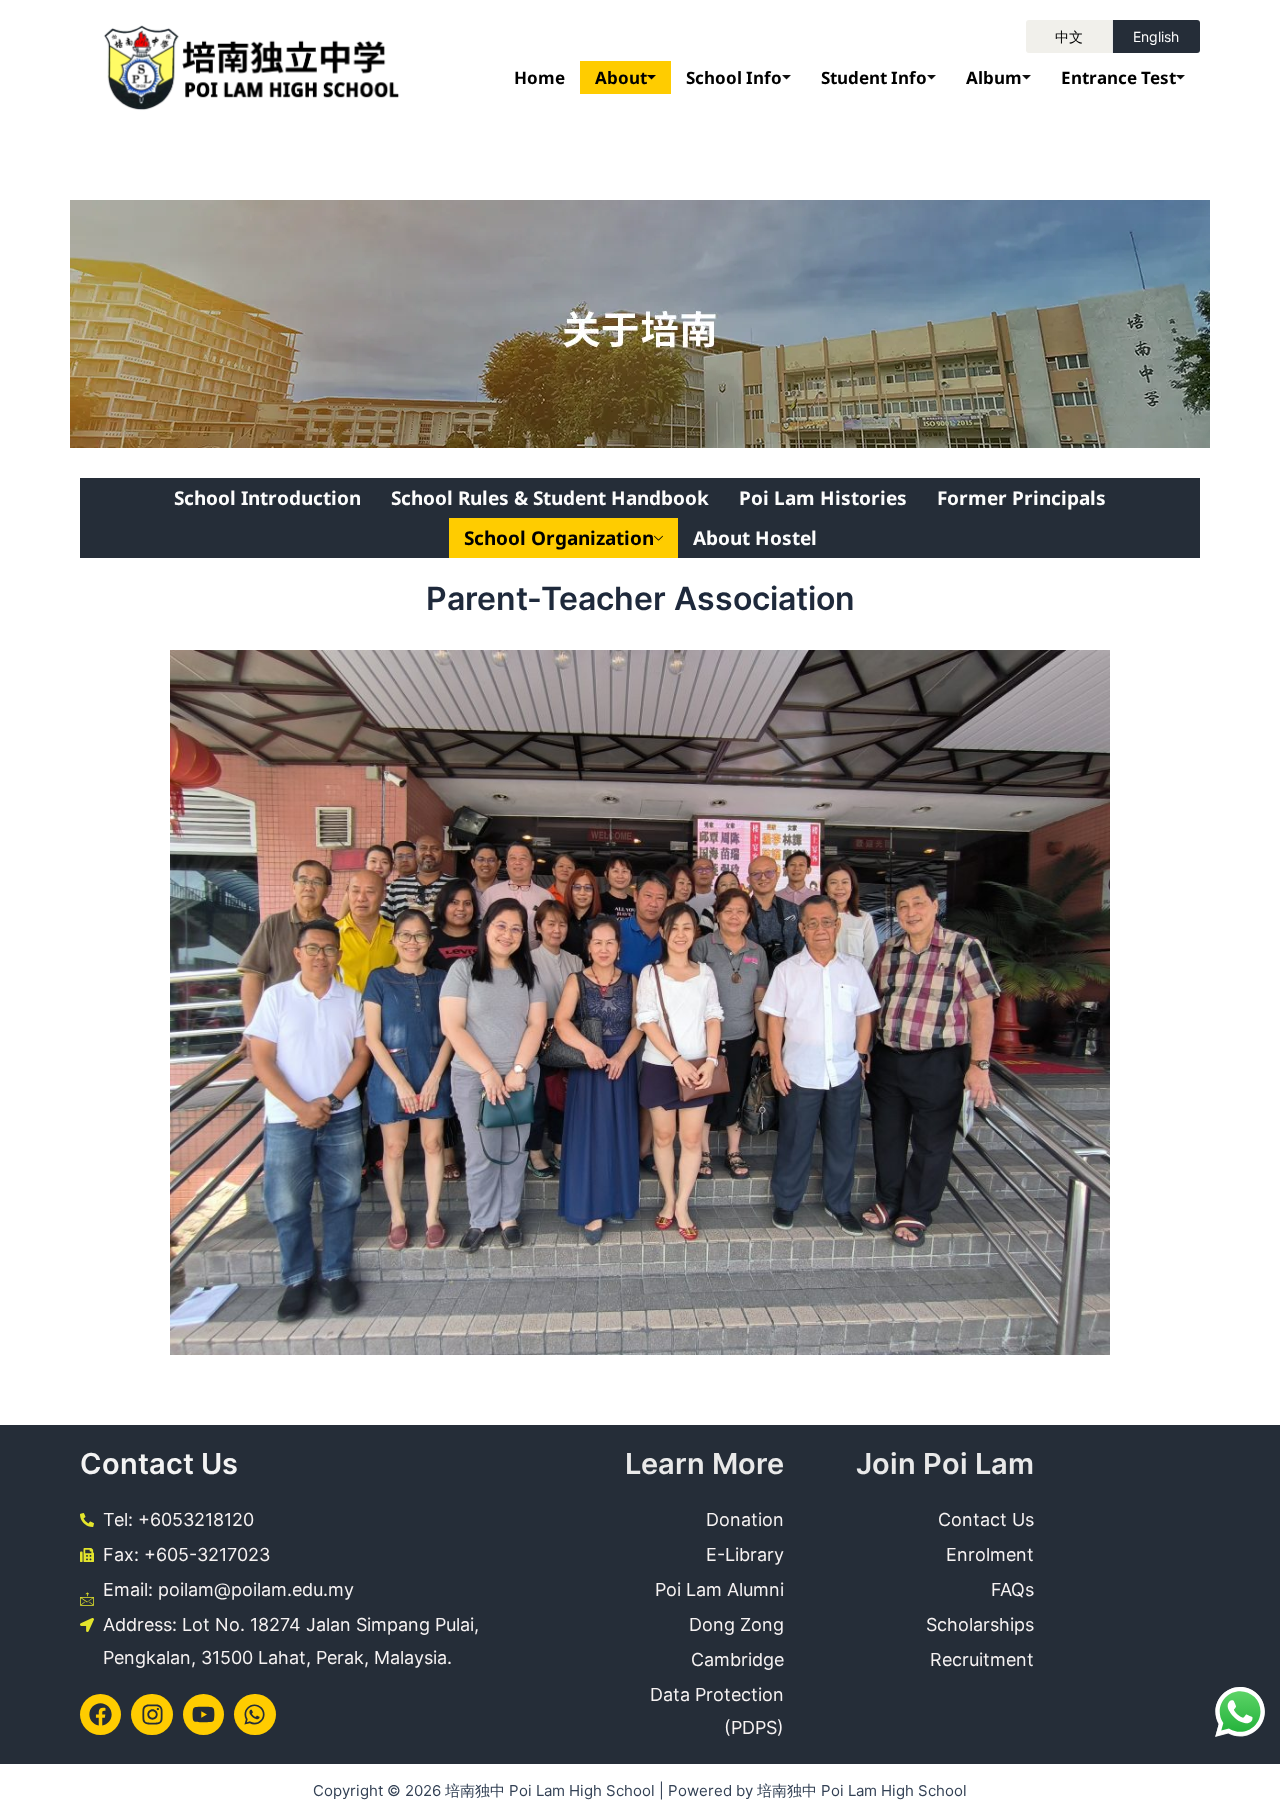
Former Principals (1021, 498)
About (621, 77)
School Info (734, 77)
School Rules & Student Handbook (550, 498)
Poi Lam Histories (823, 498)
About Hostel (755, 538)
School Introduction (267, 498)
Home (539, 77)
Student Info (874, 77)
